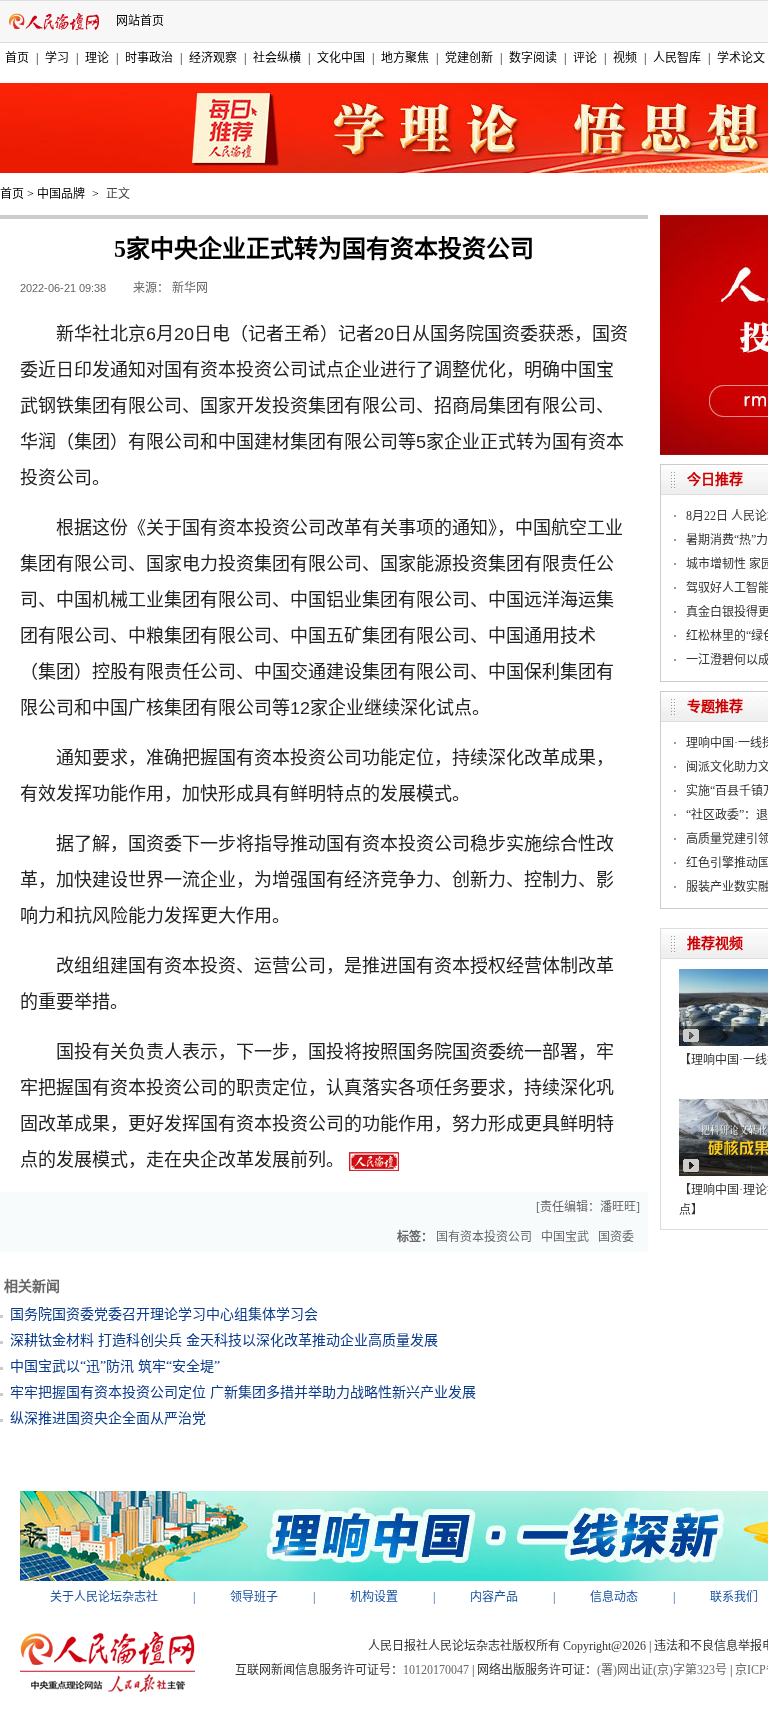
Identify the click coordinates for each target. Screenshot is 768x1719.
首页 (17, 58)
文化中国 (341, 58)
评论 (585, 58)
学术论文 (741, 58)
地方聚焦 (405, 58)
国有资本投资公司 (484, 1237)
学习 (57, 58)
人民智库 (677, 58)
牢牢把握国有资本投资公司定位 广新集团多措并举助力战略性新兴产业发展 (243, 1392)
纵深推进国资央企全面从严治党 (108, 1418)
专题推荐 (715, 706)
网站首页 (140, 21)
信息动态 (614, 1597)
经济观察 (213, 58)
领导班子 (254, 1597)
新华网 (190, 288)
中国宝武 (565, 1237)
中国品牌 (61, 194)
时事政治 (149, 58)
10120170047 (436, 1670)
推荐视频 (715, 943)
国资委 (616, 1237)
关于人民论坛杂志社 (104, 1597)
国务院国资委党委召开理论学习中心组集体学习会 (164, 1314)
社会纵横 (277, 58)
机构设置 (374, 1597)
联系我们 (734, 1597)
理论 (97, 58)
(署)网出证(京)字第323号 (662, 1670)
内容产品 (494, 1597)
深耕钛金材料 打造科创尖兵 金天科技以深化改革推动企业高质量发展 (224, 1340)
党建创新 (469, 58)
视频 (625, 58)
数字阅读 (533, 58)
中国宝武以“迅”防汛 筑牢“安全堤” (115, 1366)
